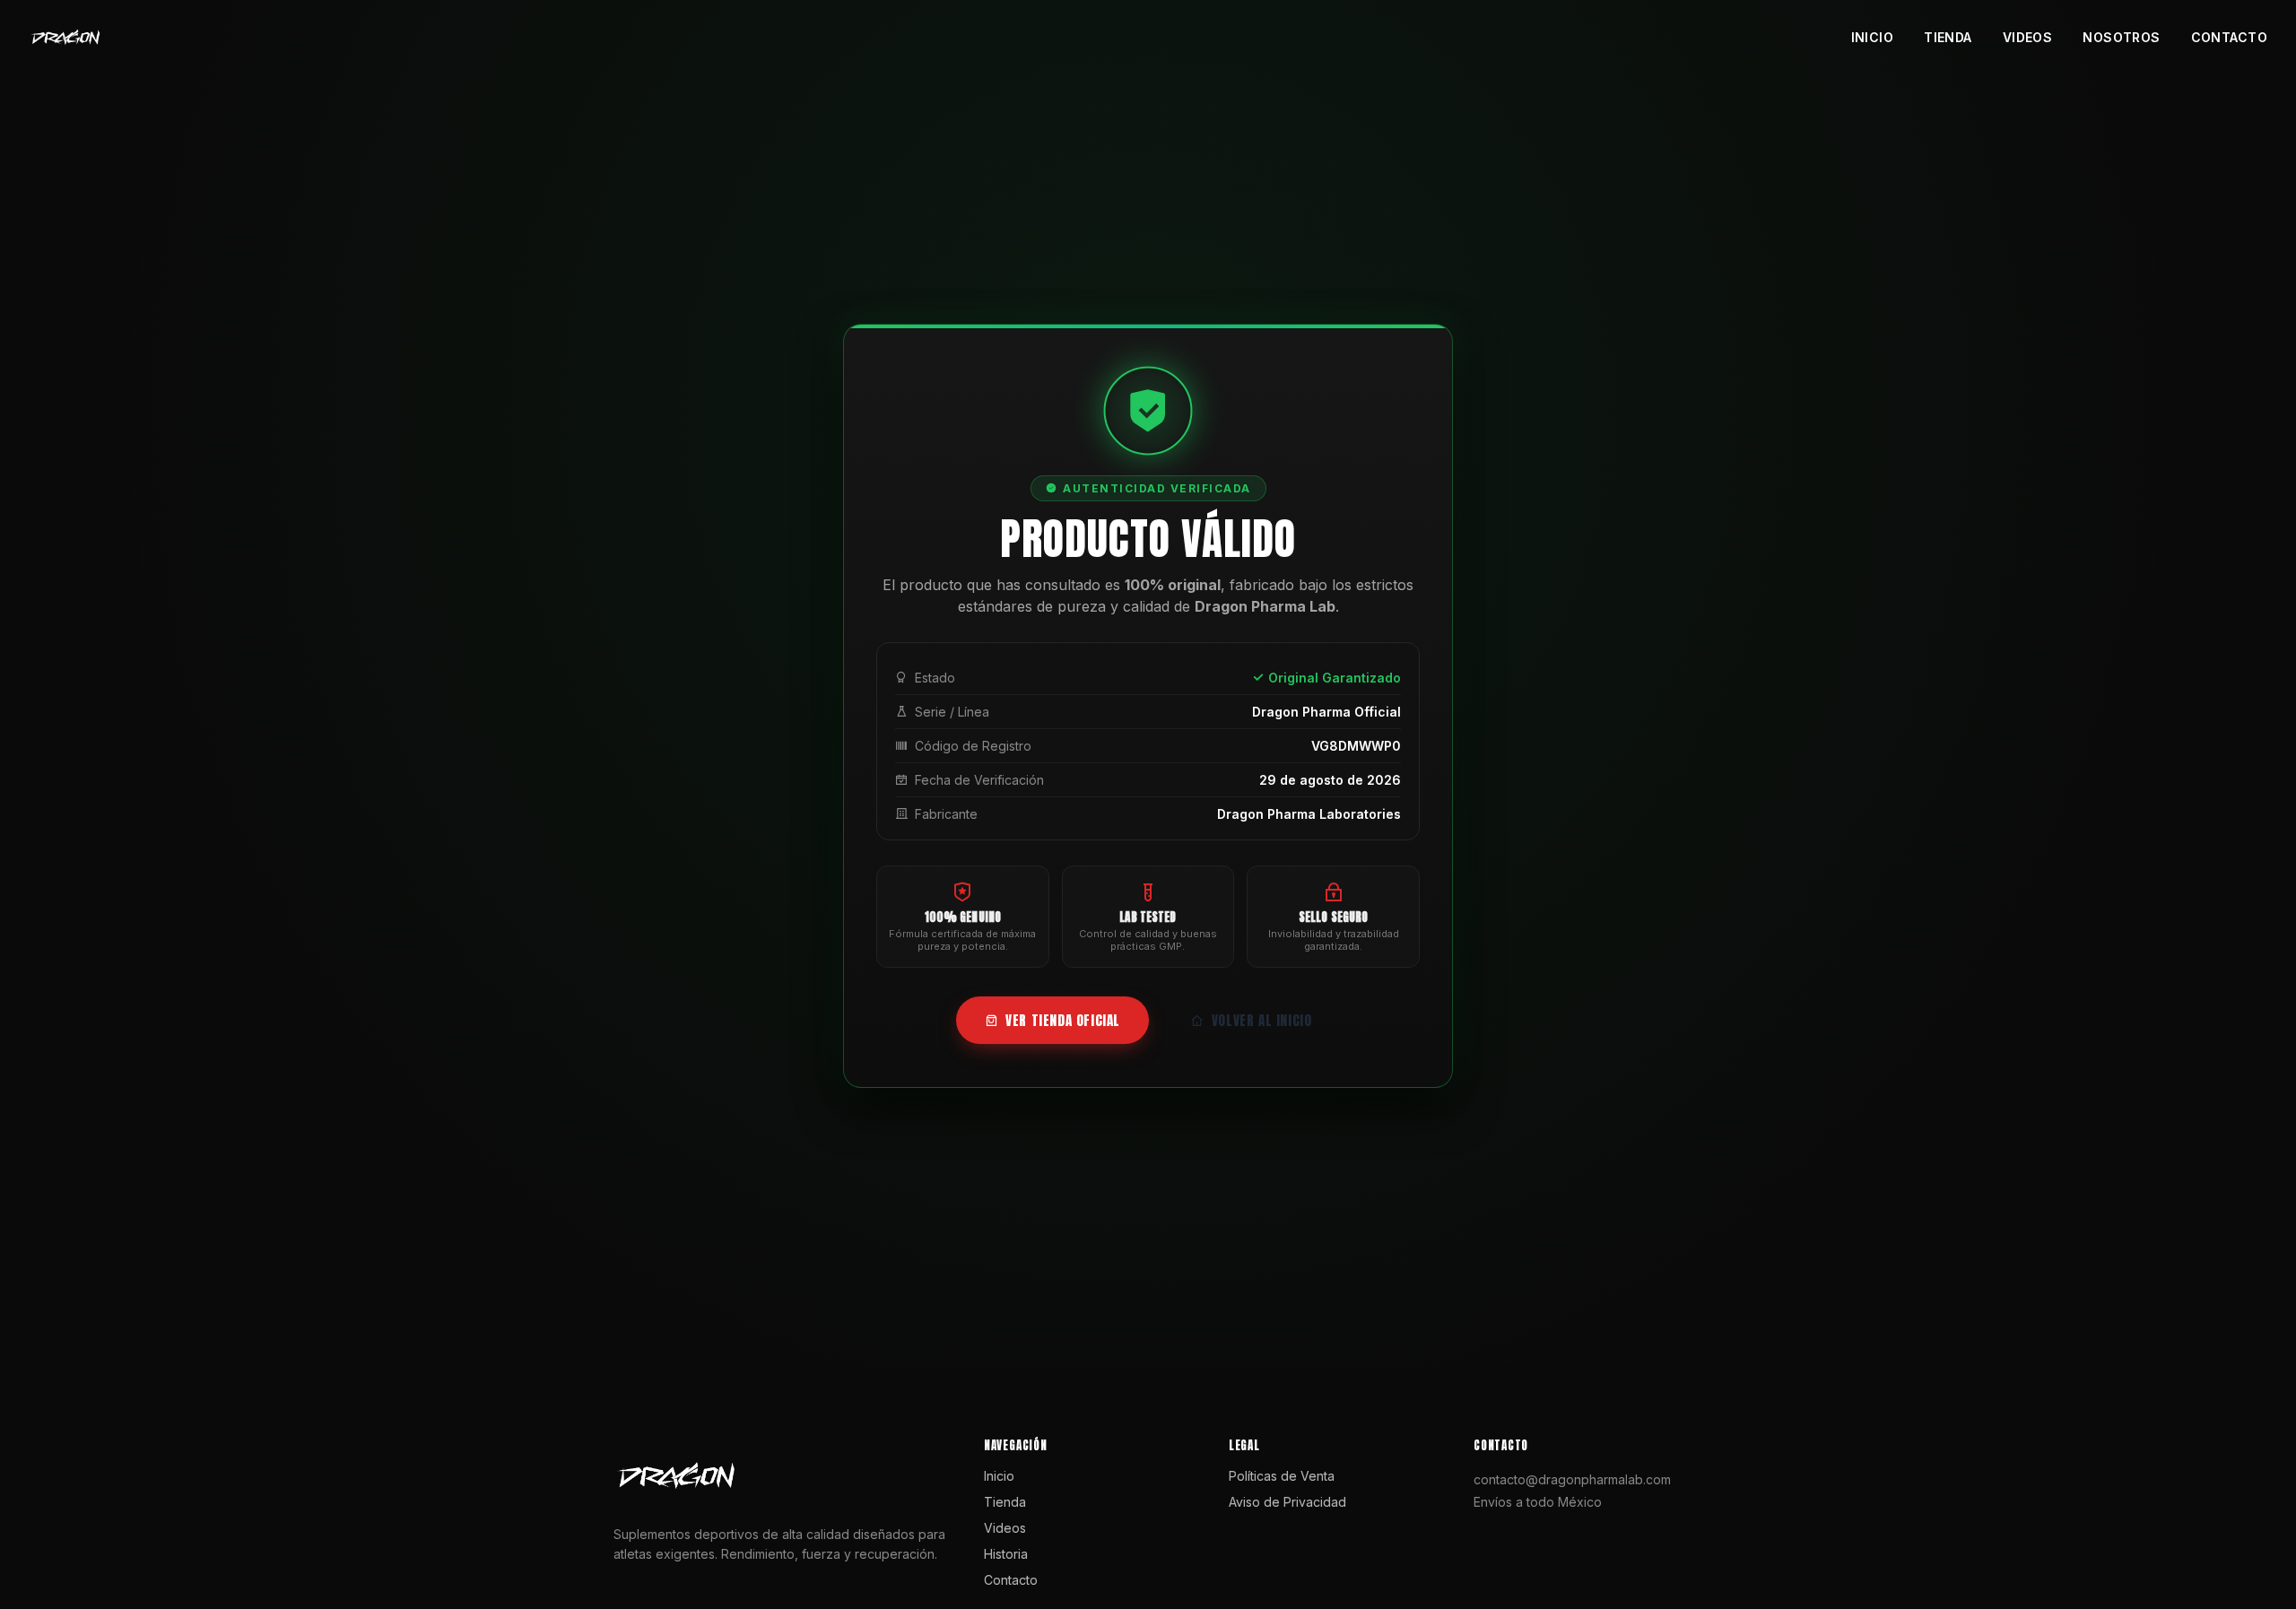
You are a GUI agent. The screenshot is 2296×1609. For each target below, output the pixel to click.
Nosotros (2121, 37)
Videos (2028, 37)
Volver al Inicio (1262, 1020)
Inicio (1873, 37)
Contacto (2229, 37)
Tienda (1948, 37)
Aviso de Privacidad (1287, 1502)
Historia (1006, 1554)
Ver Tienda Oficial (1063, 1020)
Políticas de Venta (1282, 1476)
